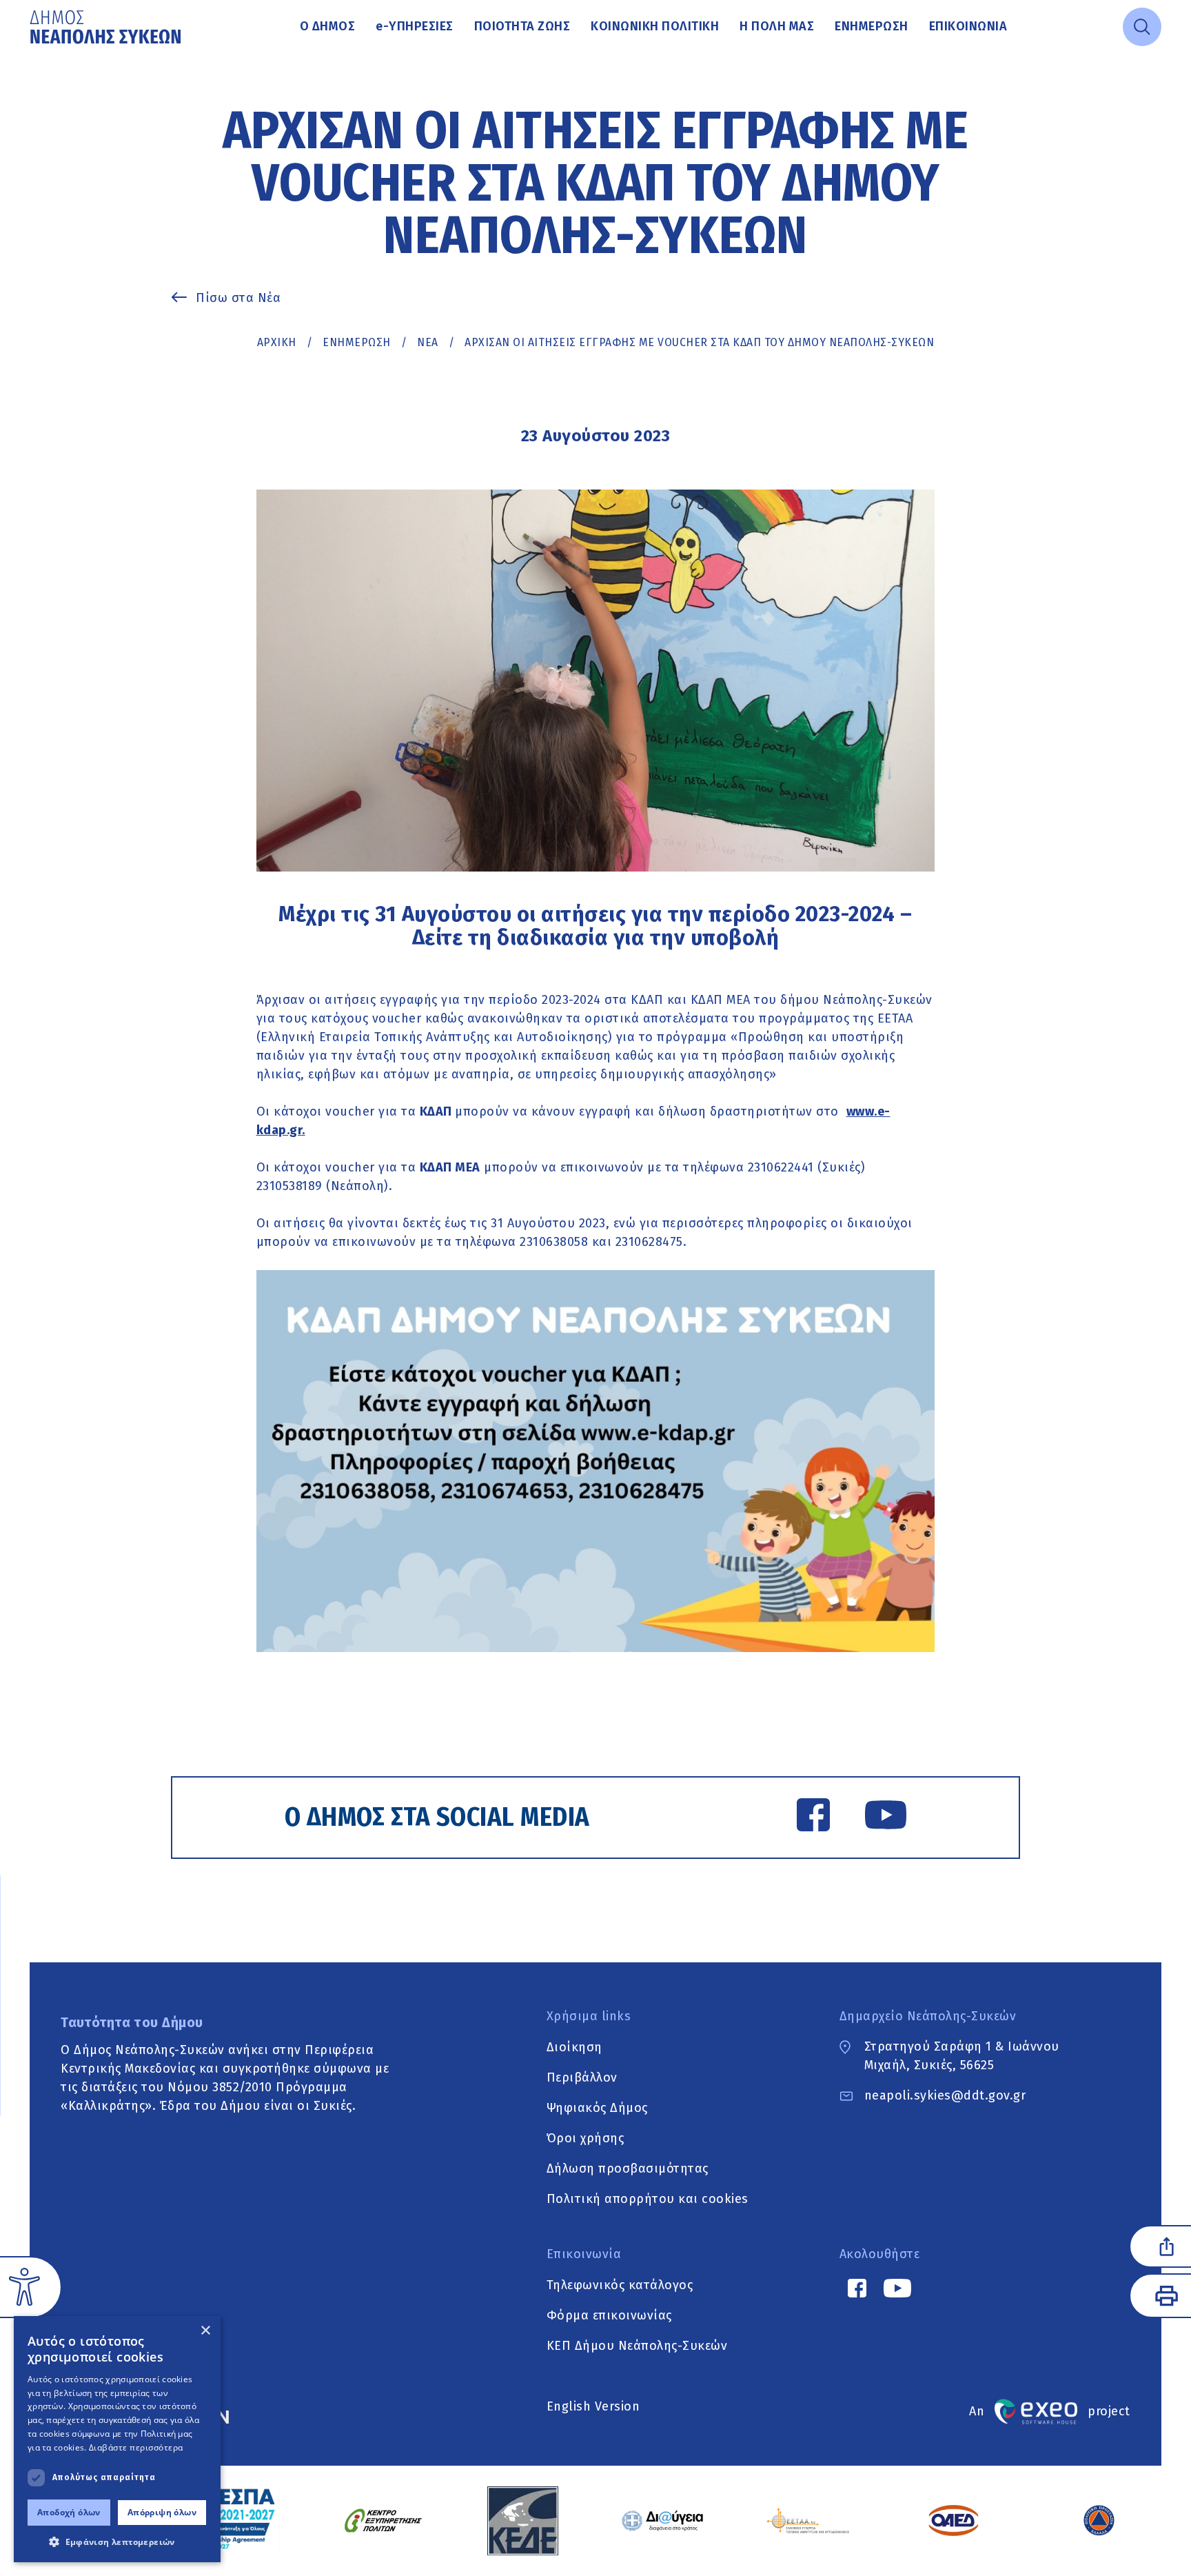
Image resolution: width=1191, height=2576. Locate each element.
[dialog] (117, 2439)
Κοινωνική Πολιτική (655, 26)
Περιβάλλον (582, 2077)
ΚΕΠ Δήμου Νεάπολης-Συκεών (637, 2345)
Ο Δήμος (328, 26)
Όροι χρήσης (586, 2137)
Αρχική (277, 342)
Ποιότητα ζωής (522, 26)
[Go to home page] (107, 27)
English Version (593, 2406)
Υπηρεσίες (415, 26)
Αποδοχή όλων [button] (69, 2512)
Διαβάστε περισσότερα (136, 2447)
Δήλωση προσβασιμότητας (628, 2168)
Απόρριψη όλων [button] (162, 2512)
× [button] (205, 2331)
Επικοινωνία (968, 26)
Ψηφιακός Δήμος (597, 2107)
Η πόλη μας (777, 26)
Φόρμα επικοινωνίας (609, 2315)
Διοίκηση (574, 2046)
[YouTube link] (886, 1818)
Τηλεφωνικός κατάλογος (620, 2284)
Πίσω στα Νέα (238, 298)
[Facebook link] (813, 1818)
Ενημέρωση (872, 26)
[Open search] (1142, 27)
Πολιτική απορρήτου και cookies (648, 2198)
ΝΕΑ (428, 342)
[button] (117, 2542)
